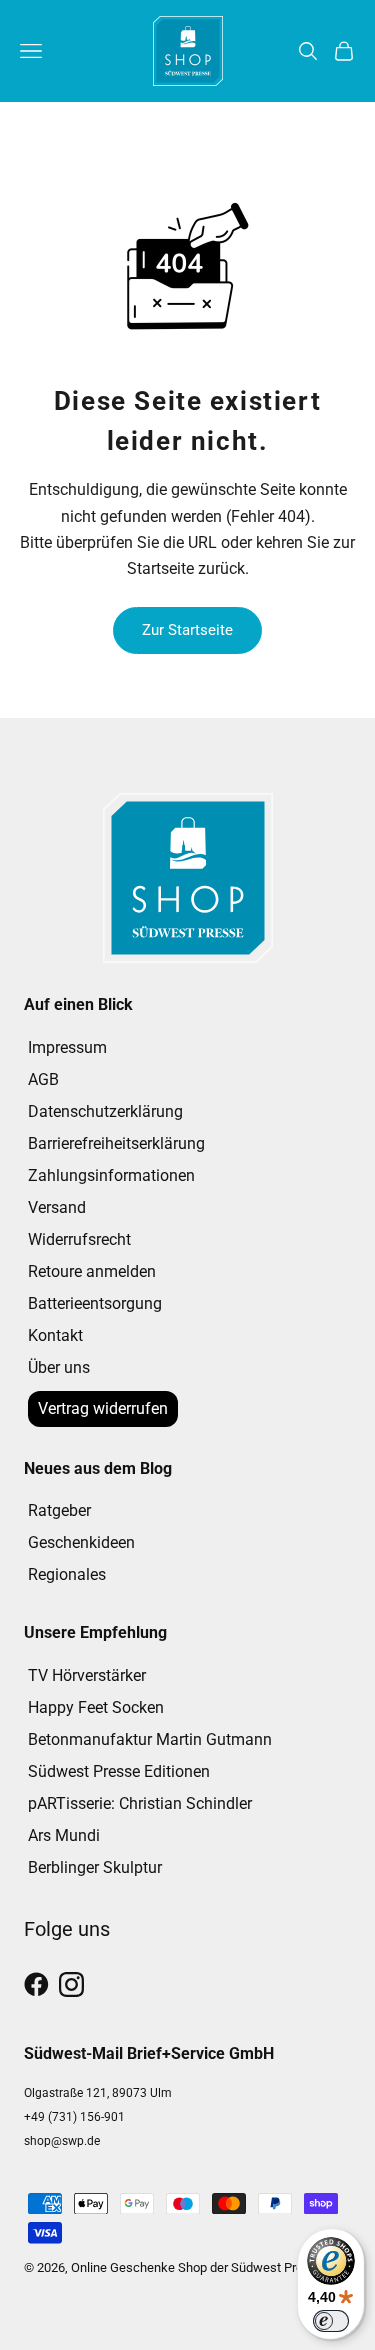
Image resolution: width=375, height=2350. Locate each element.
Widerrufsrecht (79, 1239)
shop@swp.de (62, 2141)
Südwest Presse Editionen (119, 1771)
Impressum (67, 1047)
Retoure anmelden (92, 1271)
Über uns (59, 1367)
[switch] (331, 2321)
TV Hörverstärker (87, 1675)
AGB (43, 1079)
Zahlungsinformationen (111, 1175)
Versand (57, 1207)
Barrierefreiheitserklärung (116, 1143)
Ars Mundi (64, 1835)
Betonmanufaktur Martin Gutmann (150, 1739)
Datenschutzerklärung (105, 1111)
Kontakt (55, 1335)
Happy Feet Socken (96, 1707)
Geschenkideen (81, 1542)
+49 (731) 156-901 (74, 2117)
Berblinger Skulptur (95, 1867)
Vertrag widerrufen (103, 1408)
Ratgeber (59, 1510)
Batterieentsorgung (95, 1303)
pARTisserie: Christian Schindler (140, 1803)
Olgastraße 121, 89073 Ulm (98, 2093)
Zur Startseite (187, 630)
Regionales (67, 1574)
